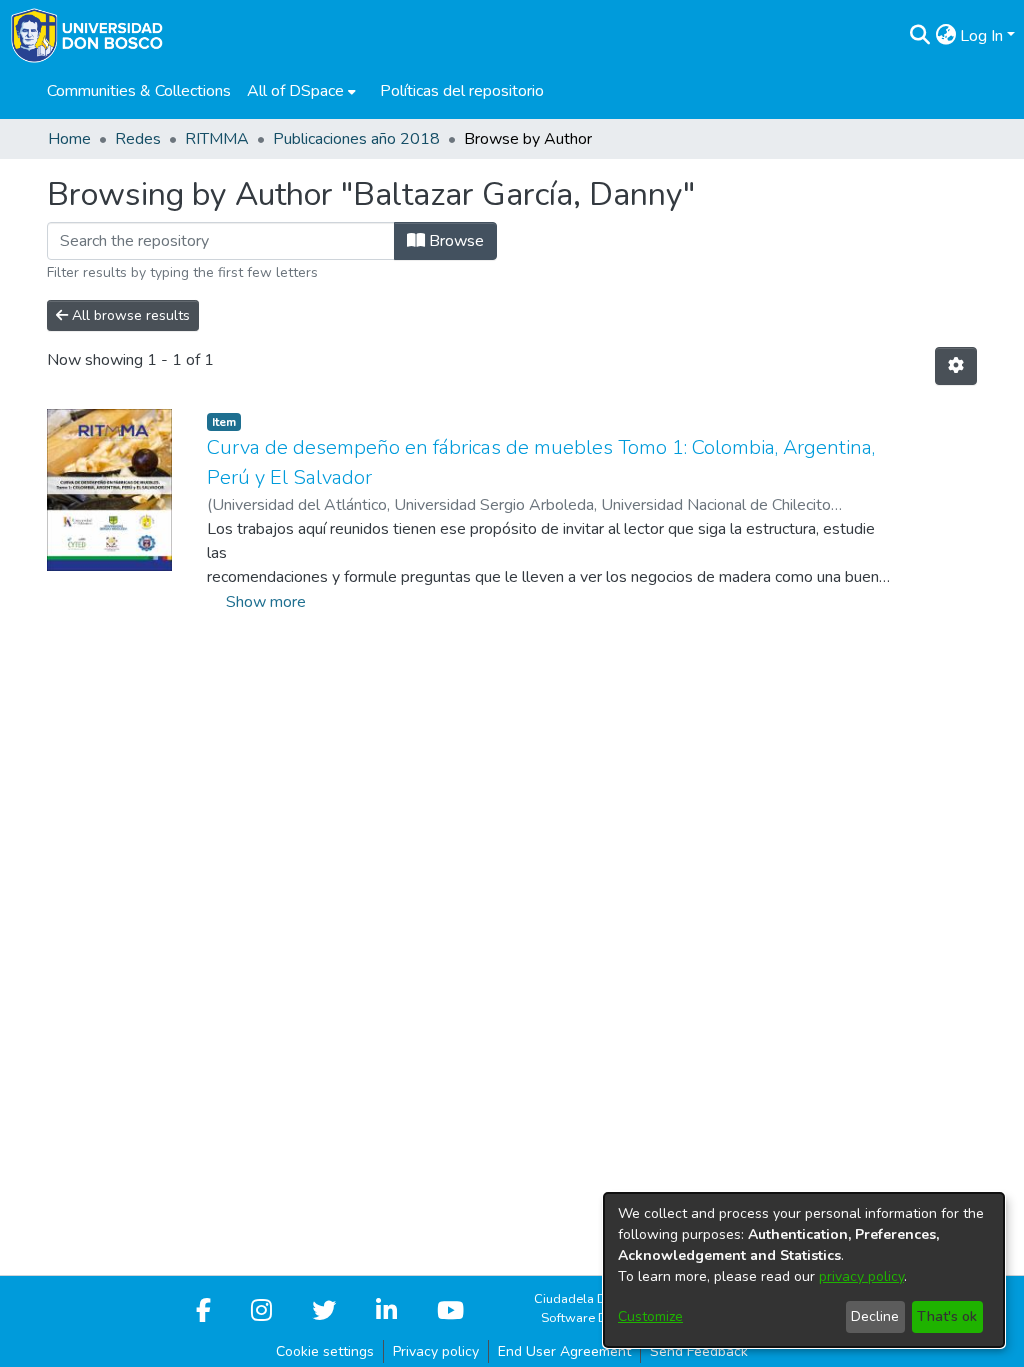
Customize (650, 1316)
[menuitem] (301, 91)
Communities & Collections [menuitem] (139, 91)
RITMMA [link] (217, 139)
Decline (875, 1316)
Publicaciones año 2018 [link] (356, 139)
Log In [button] (983, 36)
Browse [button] (454, 241)
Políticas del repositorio (462, 91)
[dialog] (804, 1270)
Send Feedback (699, 1351)
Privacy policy (436, 1351)
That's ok (947, 1316)
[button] (919, 36)
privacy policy (861, 1276)
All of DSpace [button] (295, 91)
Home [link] (69, 139)
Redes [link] (138, 139)
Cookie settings (325, 1351)
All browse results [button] (129, 315)
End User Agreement (564, 1351)
